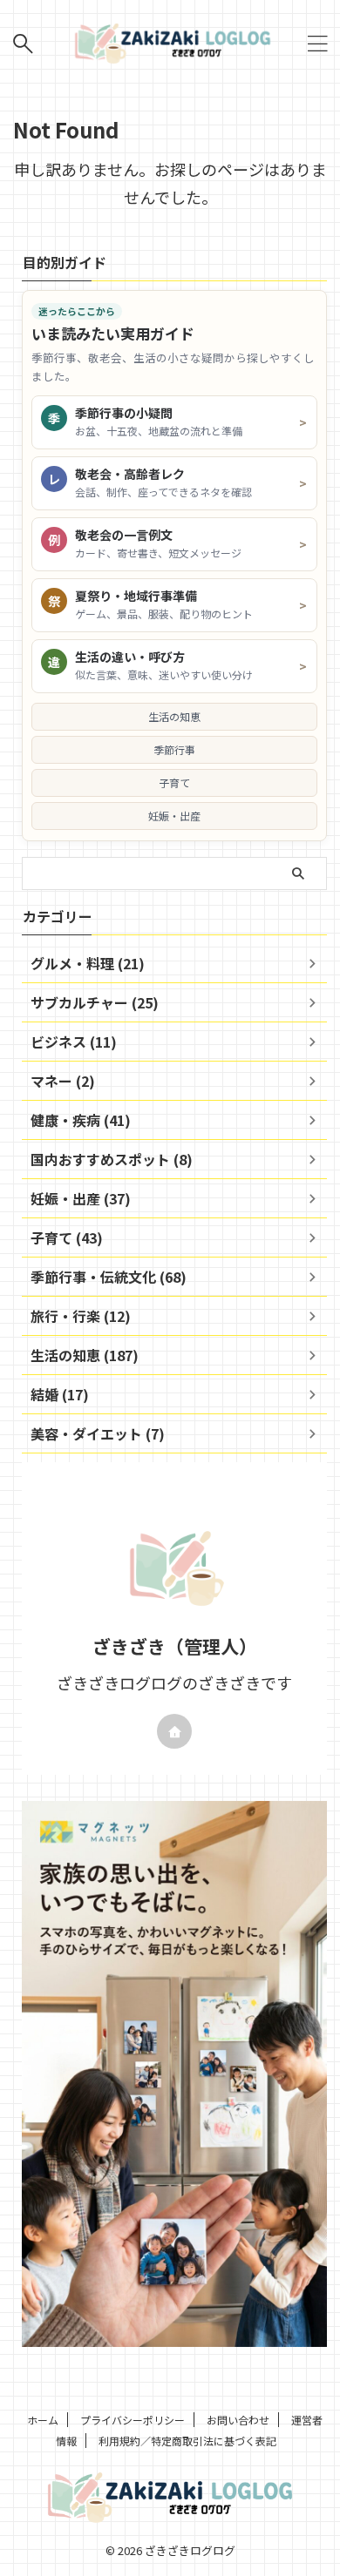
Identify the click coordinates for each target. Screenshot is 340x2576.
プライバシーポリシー (133, 2420)
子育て (174, 782)
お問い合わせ (238, 2420)
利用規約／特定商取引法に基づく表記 (187, 2441)
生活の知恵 (174, 716)
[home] (174, 1731)
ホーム (43, 2420)
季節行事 (174, 749)
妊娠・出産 (174, 816)
